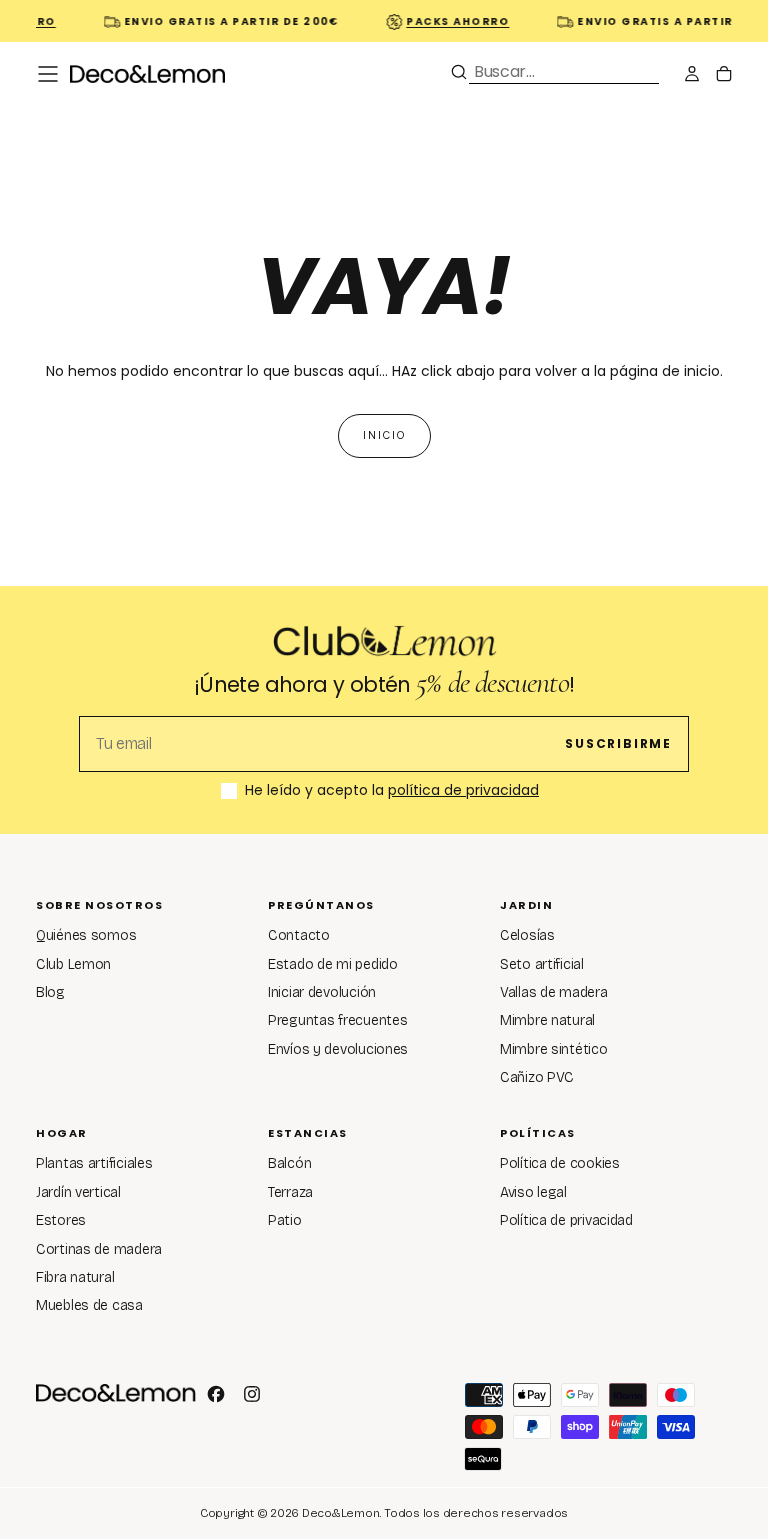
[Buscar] (459, 72)
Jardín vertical (78, 1192)
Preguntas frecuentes (337, 1020)
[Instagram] (252, 1394)
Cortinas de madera (99, 1249)
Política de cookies (560, 1163)
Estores (61, 1220)
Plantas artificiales (94, 1163)
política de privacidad (463, 790)
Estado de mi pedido (333, 964)
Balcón (289, 1163)
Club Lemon (73, 964)
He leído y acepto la (392, 791)
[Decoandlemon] (116, 1393)
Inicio (384, 435)
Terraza (290, 1192)
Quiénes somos (86, 935)
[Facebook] (216, 1394)
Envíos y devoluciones (338, 1049)
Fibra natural (75, 1277)
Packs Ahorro (451, 21)
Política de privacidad (566, 1220)
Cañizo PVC (537, 1077)
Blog (50, 992)
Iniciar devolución (322, 992)
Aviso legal (533, 1192)
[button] (48, 74)
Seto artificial (542, 964)
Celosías (527, 935)
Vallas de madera (554, 992)
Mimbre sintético (554, 1049)
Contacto (299, 935)
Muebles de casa (89, 1305)
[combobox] (564, 71)
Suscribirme (618, 743)
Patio (285, 1220)
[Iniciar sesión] (692, 76)
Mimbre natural (547, 1020)
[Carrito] (724, 76)
